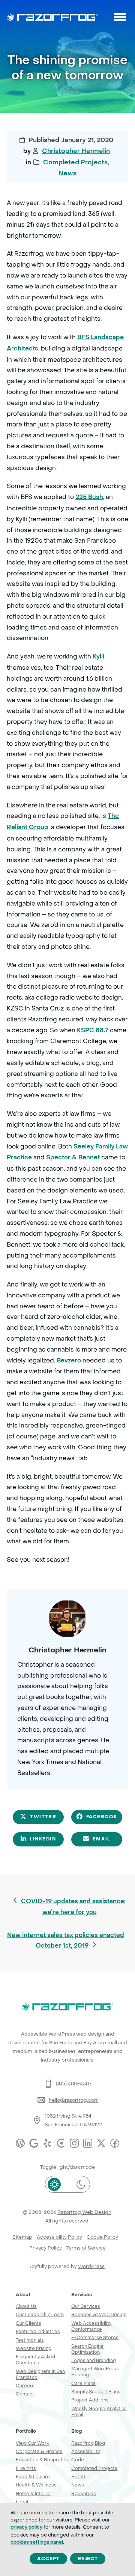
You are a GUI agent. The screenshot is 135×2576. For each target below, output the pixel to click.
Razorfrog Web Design (84, 2212)
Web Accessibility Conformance (91, 2326)
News (67, 173)
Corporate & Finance (39, 2451)
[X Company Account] (101, 2143)
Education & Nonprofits (42, 2460)
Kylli (98, 656)
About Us (26, 2306)
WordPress (91, 2266)
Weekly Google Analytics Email (99, 2411)
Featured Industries (38, 2331)
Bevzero (69, 1360)
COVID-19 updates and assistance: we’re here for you (73, 1906)
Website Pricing (34, 2348)
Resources (84, 2493)
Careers (25, 2386)
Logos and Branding (94, 2360)
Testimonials (30, 2340)
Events (79, 2477)
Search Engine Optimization (87, 2349)
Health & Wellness (36, 2485)
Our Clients (28, 2323)
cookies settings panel (37, 2542)
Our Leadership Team (40, 2314)
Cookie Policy (102, 2237)
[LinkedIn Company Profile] (88, 2143)
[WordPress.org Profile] (20, 2143)
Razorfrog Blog (88, 2443)
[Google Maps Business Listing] (34, 2143)
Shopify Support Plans (96, 2392)
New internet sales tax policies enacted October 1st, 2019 (65, 1940)
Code (78, 2460)
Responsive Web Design (99, 2314)
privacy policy (26, 2527)
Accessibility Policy (59, 2237)
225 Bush (89, 497)
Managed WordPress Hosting (95, 2372)
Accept (48, 2559)
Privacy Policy (46, 2248)
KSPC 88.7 (93, 1030)
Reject (88, 2559)
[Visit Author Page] (67, 1618)
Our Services (86, 2306)
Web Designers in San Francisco (40, 2374)
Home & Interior (34, 2493)
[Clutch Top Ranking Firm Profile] (61, 2143)
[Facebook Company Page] (115, 2143)
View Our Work (32, 2443)
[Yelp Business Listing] (47, 2143)
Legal (22, 2502)
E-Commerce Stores (95, 2337)
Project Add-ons (90, 2400)
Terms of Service (86, 2248)
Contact (25, 2394)
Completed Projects (75, 162)
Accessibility (85, 2451)
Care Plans (83, 2383)
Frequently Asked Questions (35, 2360)
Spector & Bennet (73, 1157)
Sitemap (22, 2237)
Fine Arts (26, 2468)
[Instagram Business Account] (74, 2143)
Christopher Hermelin (76, 151)
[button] (120, 17)
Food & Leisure (33, 2477)
